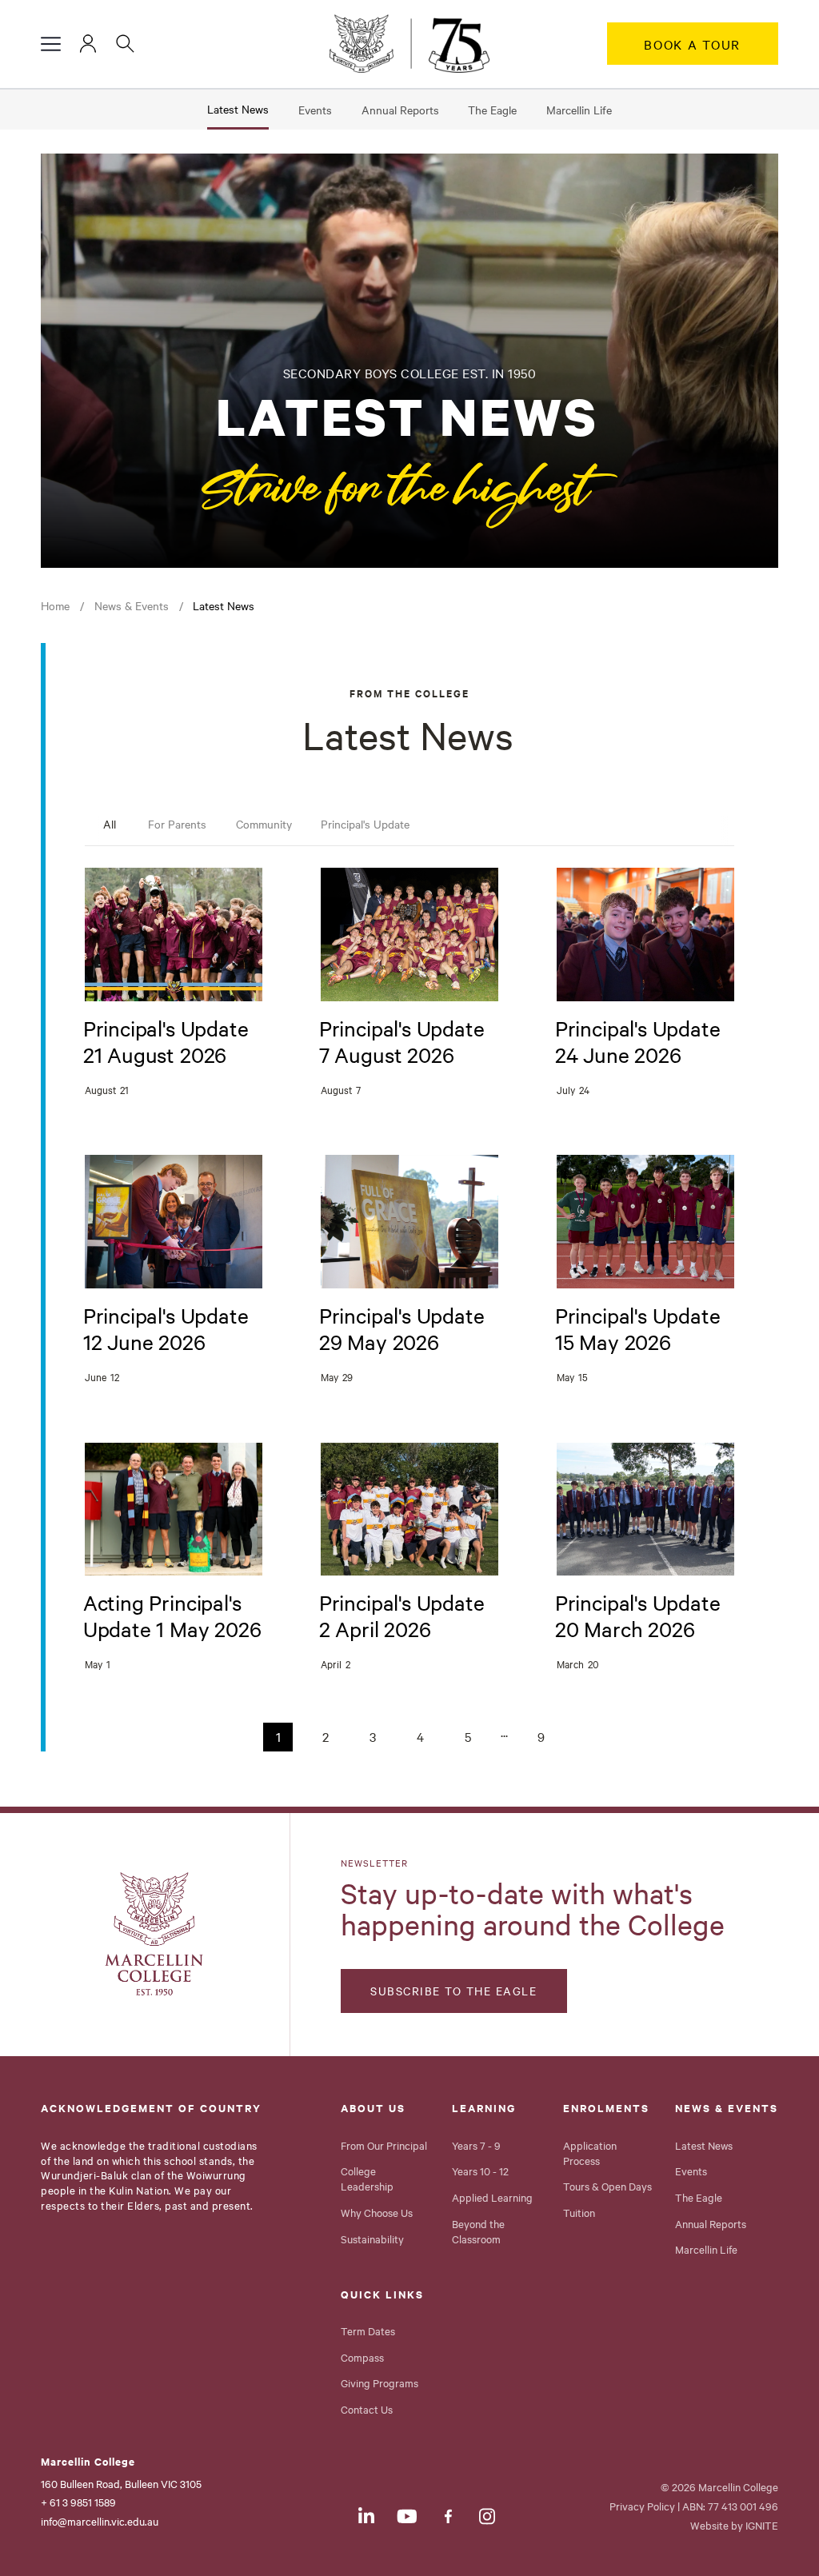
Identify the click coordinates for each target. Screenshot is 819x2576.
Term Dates (368, 2330)
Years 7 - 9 (476, 2145)
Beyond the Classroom (478, 2231)
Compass (362, 2357)
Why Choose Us (377, 2212)
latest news (224, 605)
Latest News (238, 109)
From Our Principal (384, 2145)
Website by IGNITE (734, 2525)
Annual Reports (400, 110)
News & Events (132, 605)
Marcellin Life (579, 110)
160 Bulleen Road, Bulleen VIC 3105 (121, 2483)
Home (55, 605)
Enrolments (606, 2108)
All (110, 824)
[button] (51, 44)
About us (373, 2108)
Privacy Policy (642, 2506)
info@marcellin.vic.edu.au (100, 2521)
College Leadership (367, 2178)
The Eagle (492, 110)
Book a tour (692, 44)
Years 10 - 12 (480, 2171)
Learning (484, 2108)
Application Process (590, 2153)
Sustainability (372, 2239)
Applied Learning (492, 2197)
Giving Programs (380, 2382)
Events (315, 110)
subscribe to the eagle (453, 1991)
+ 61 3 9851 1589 (78, 2502)
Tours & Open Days (607, 2186)
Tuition (579, 2212)
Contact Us (367, 2409)
